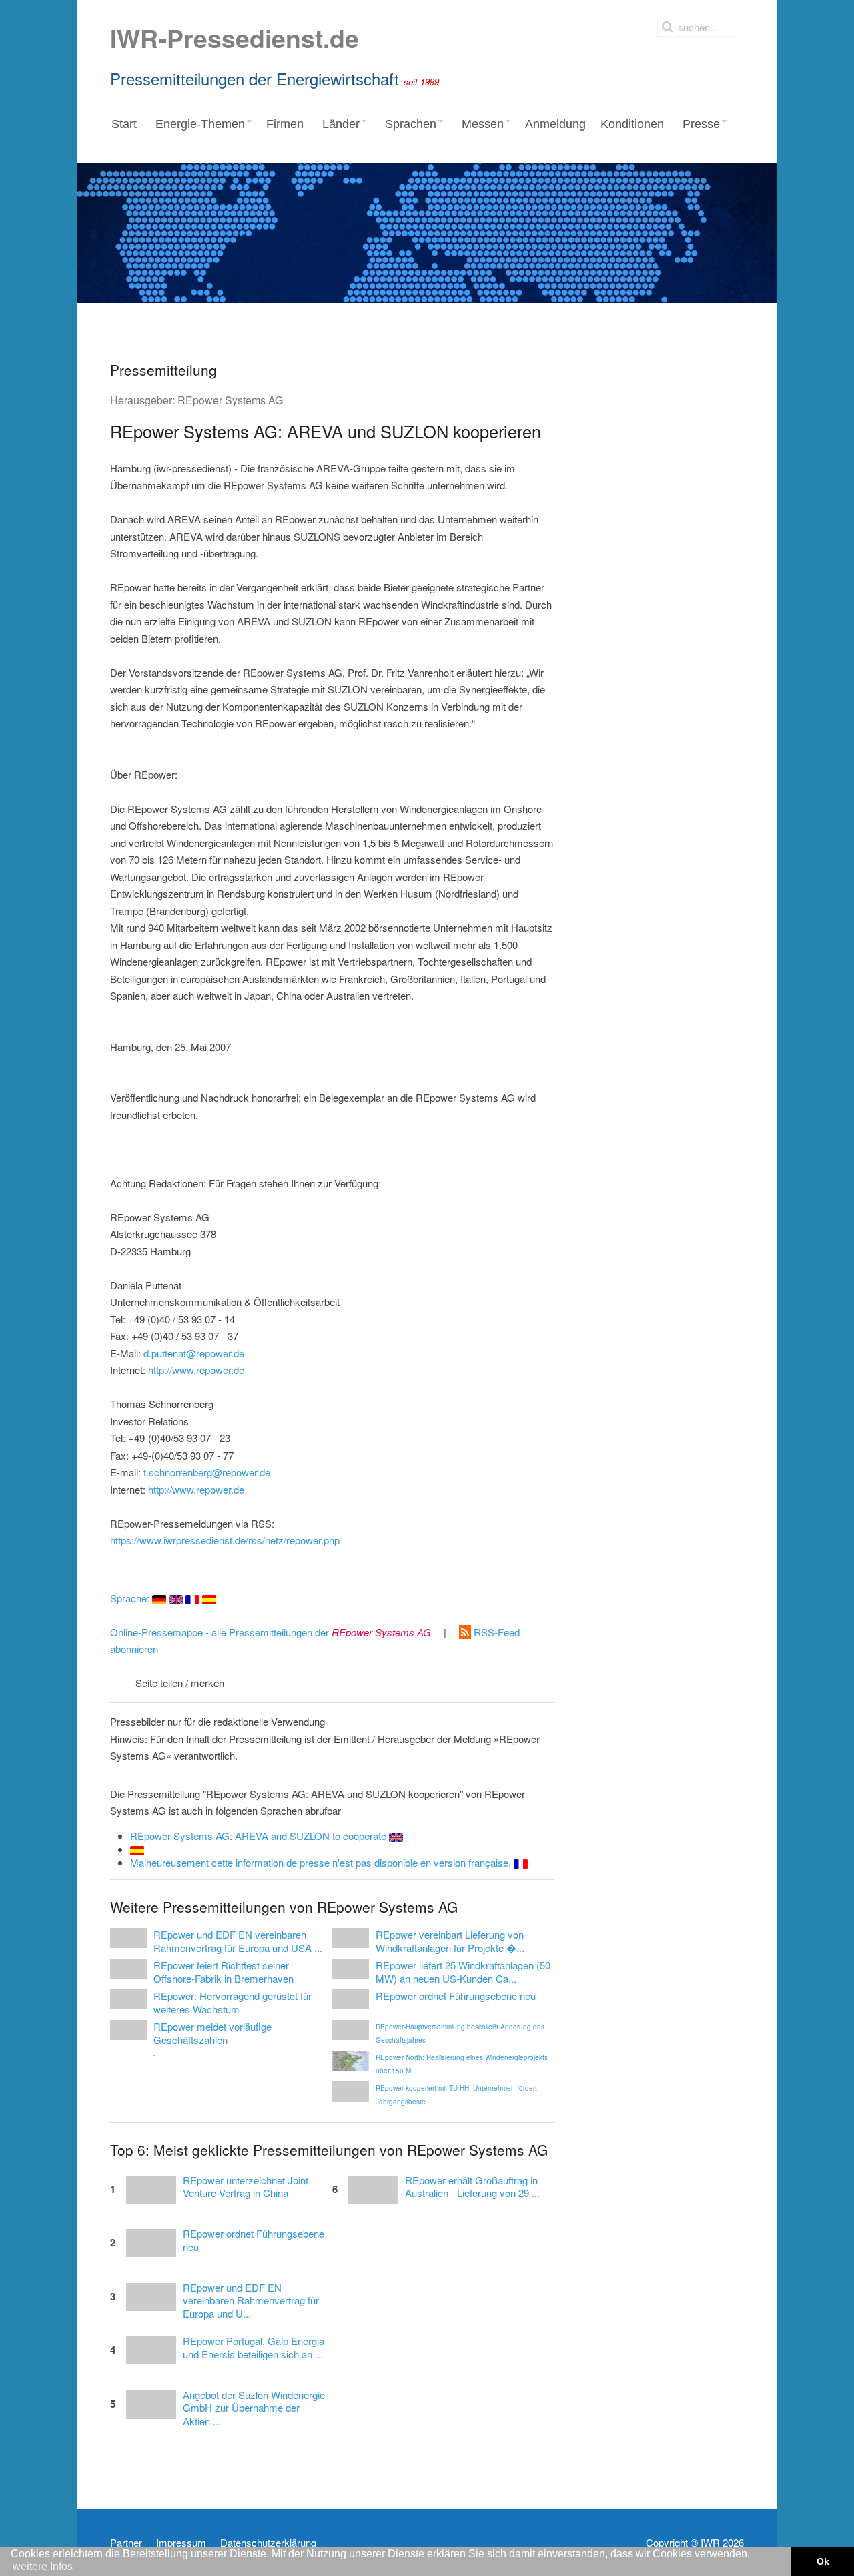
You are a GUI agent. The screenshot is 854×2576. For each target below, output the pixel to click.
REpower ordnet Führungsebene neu (254, 2240)
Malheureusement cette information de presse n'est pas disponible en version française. (322, 1862)
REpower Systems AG (230, 400)
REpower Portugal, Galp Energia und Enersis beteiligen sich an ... (254, 2348)
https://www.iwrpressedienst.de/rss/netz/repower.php (225, 1540)
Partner (126, 2543)
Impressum (181, 2543)
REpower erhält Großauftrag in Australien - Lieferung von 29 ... (472, 2187)
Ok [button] (823, 2561)
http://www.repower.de (196, 1370)
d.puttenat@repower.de (194, 1353)
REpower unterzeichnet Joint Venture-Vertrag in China (246, 2187)
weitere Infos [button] (43, 2566)
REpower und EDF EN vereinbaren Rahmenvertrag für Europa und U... (251, 2301)
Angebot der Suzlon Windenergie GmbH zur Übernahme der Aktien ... (254, 2408)
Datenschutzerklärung (268, 2543)
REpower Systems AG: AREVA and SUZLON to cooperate (260, 1836)
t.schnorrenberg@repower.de (207, 1472)
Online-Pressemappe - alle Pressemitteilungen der (271, 1632)
